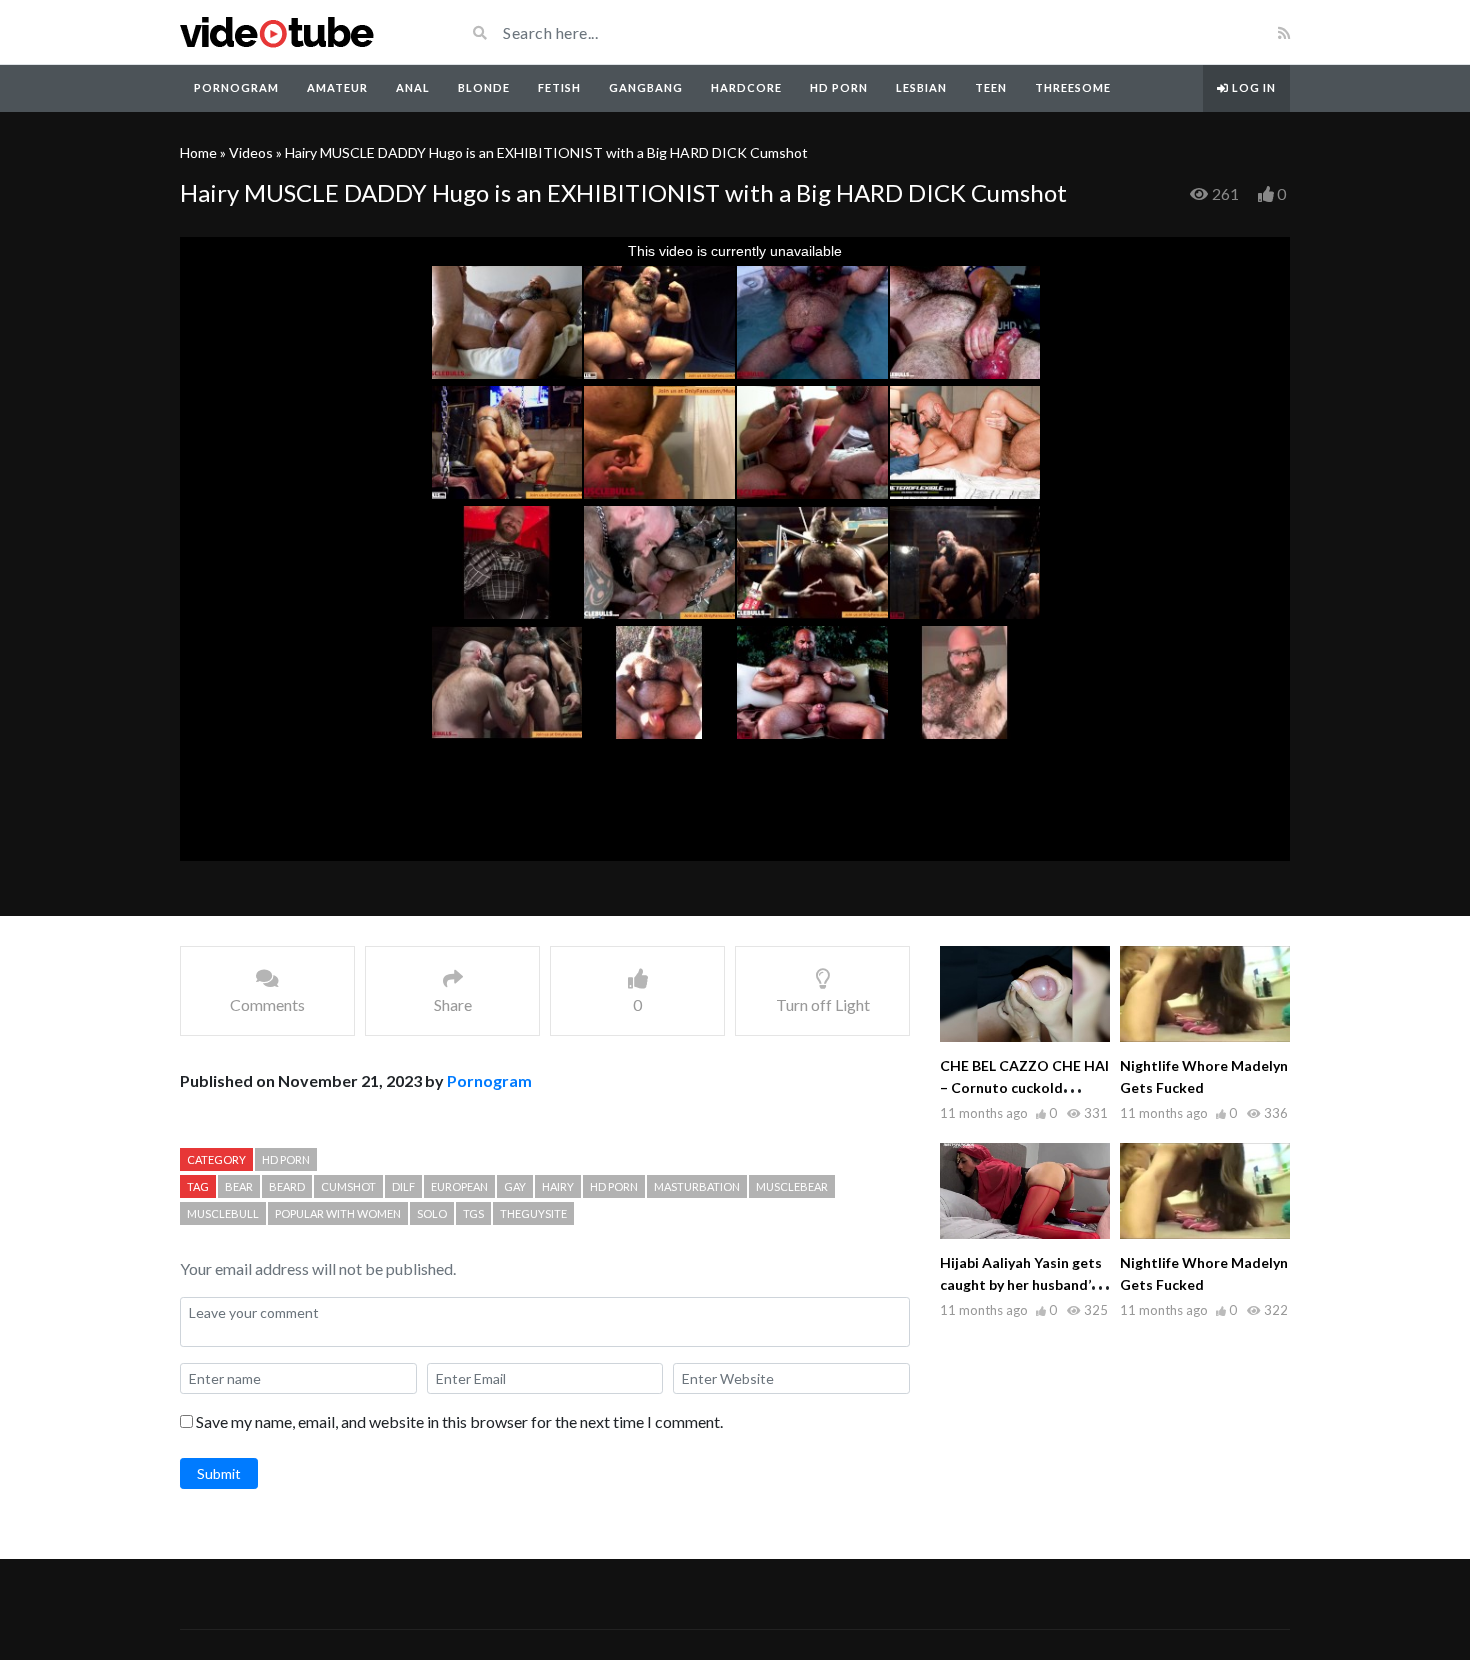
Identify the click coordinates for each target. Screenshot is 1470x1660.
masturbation (697, 1186)
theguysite (533, 1213)
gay (515, 1186)
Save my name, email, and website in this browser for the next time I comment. (459, 1421)
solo (432, 1213)
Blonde (484, 87)
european (459, 1186)
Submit (219, 1473)
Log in (1252, 87)
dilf (403, 1186)
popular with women (338, 1213)
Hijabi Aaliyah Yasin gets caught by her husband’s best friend (1021, 1284)
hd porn (614, 1186)
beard (287, 1186)
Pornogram (236, 87)
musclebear (792, 1186)
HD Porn (839, 87)
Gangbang (646, 87)
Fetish (559, 87)
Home (198, 152)
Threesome (1073, 87)
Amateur (337, 87)
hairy (558, 1186)
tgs (473, 1213)
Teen (991, 87)
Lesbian (921, 87)
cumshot (348, 1186)
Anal (413, 87)
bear (239, 1186)
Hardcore (746, 87)
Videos (251, 152)
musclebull (223, 1213)
